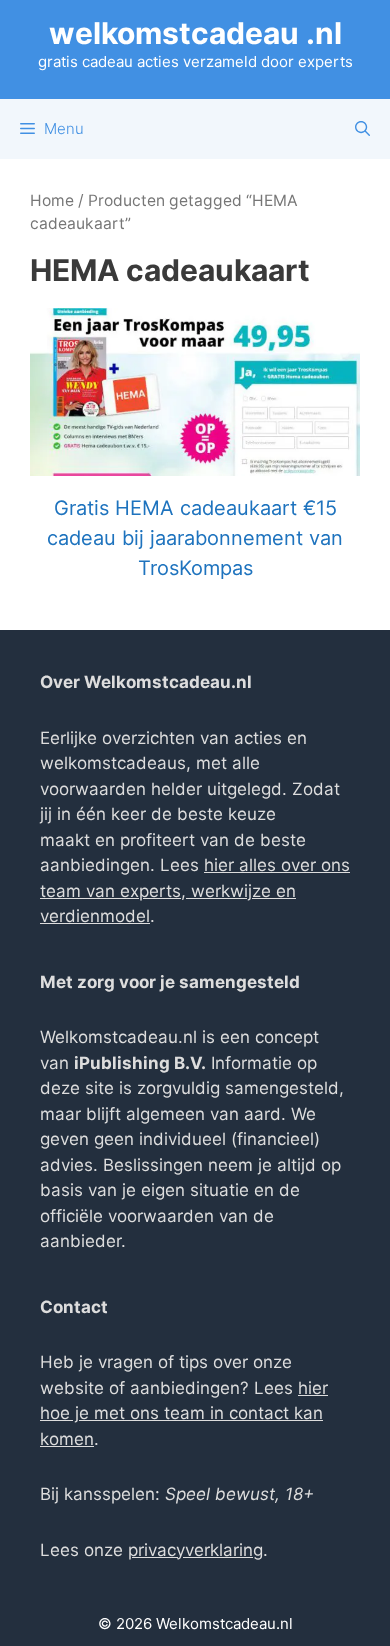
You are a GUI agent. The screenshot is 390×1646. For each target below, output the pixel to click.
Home (52, 200)
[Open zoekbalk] (362, 129)
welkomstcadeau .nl (195, 33)
